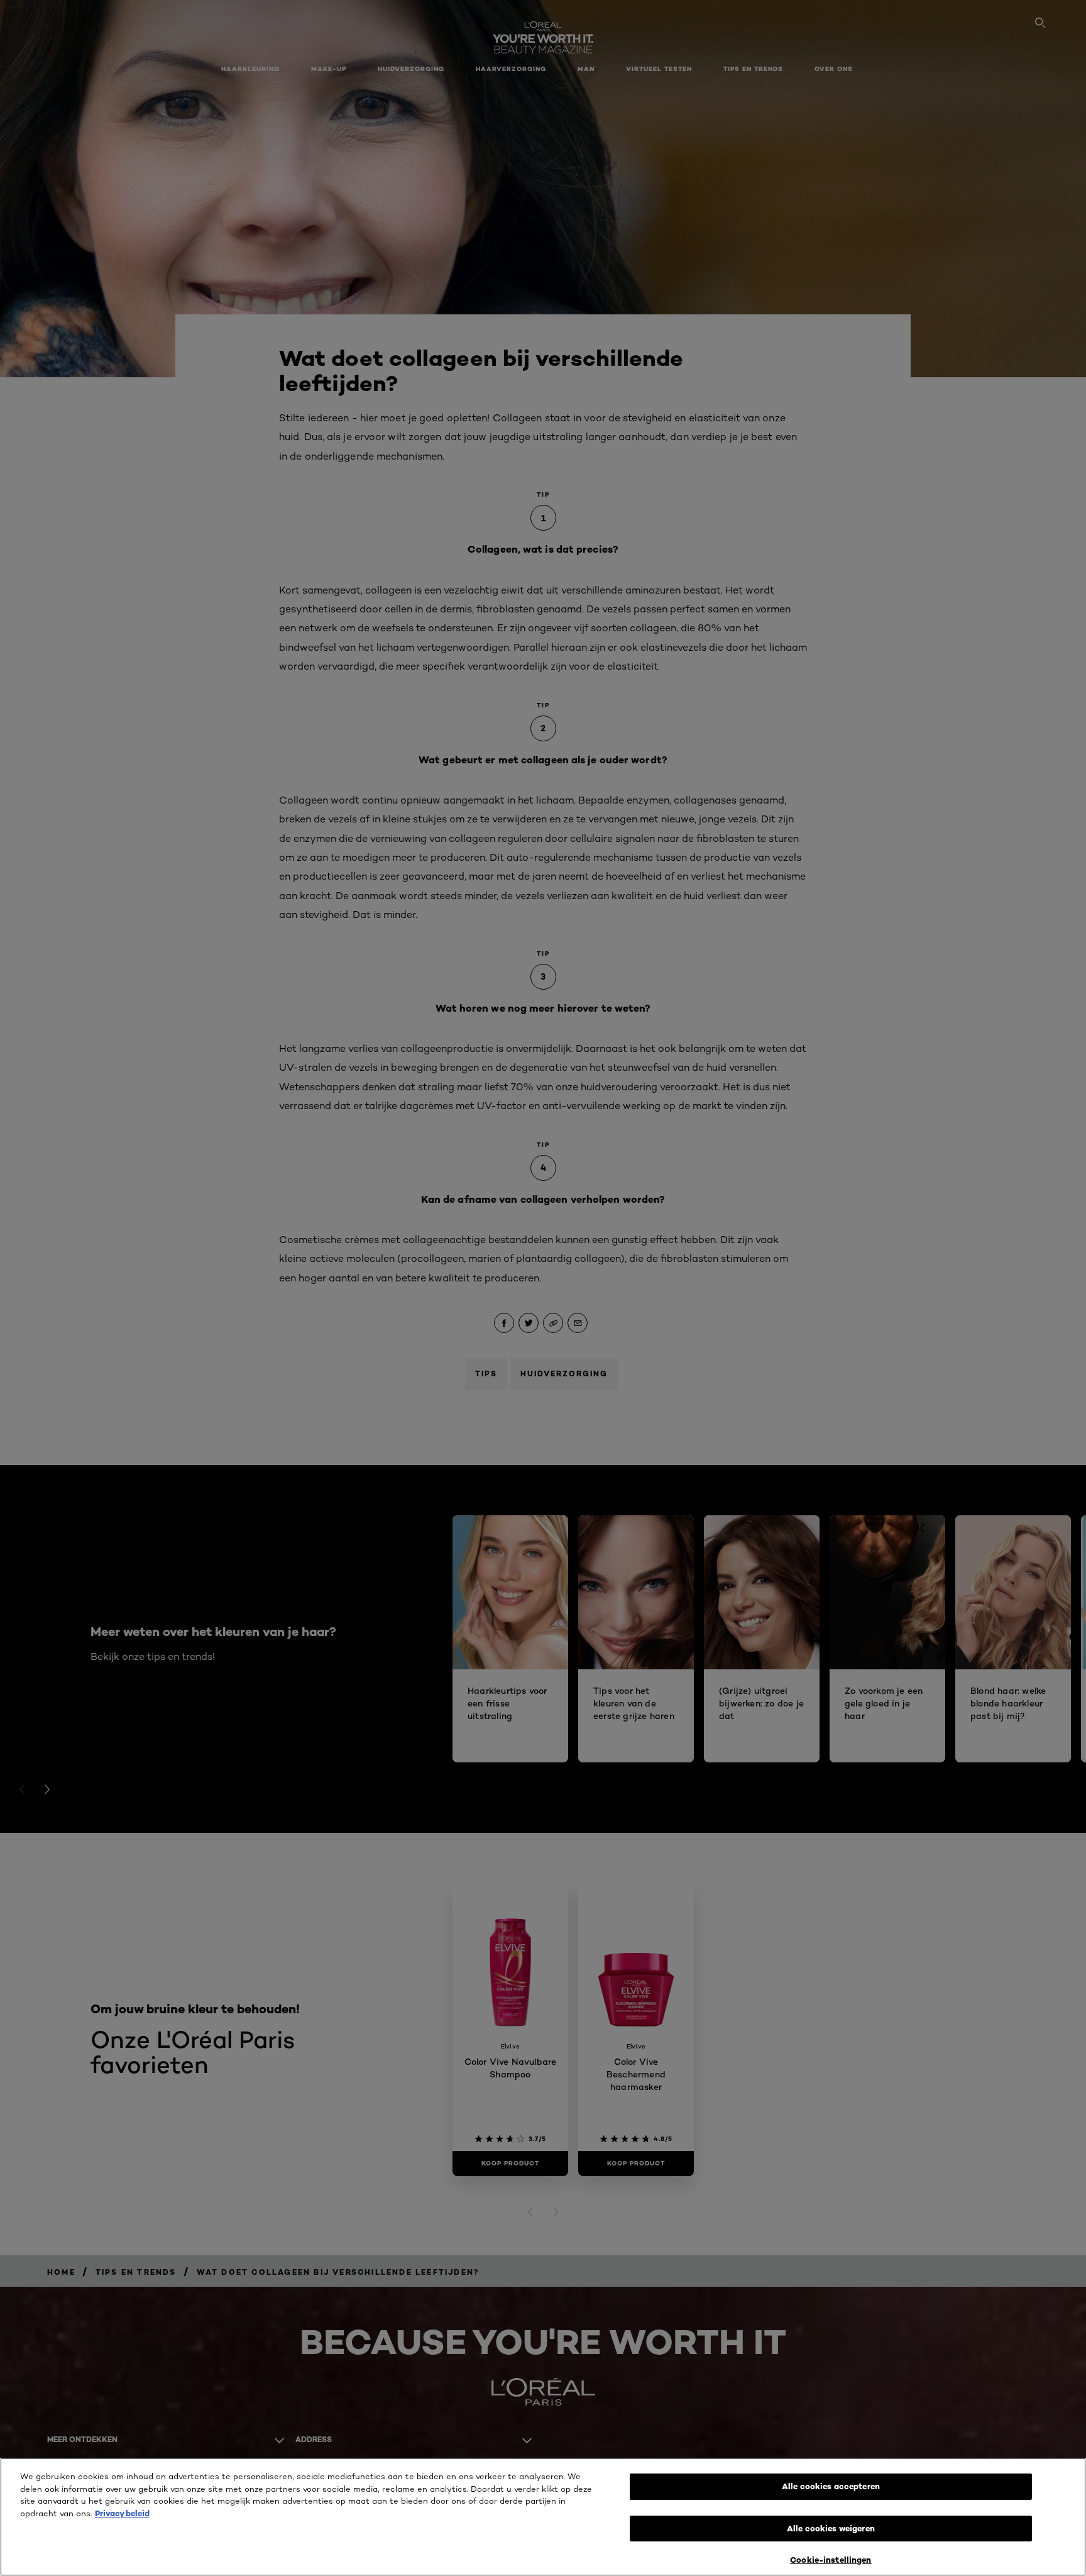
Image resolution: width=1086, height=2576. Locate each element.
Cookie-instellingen (831, 2560)
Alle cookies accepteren (831, 2486)
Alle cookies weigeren (831, 2528)
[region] (543, 2517)
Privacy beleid (122, 2513)
